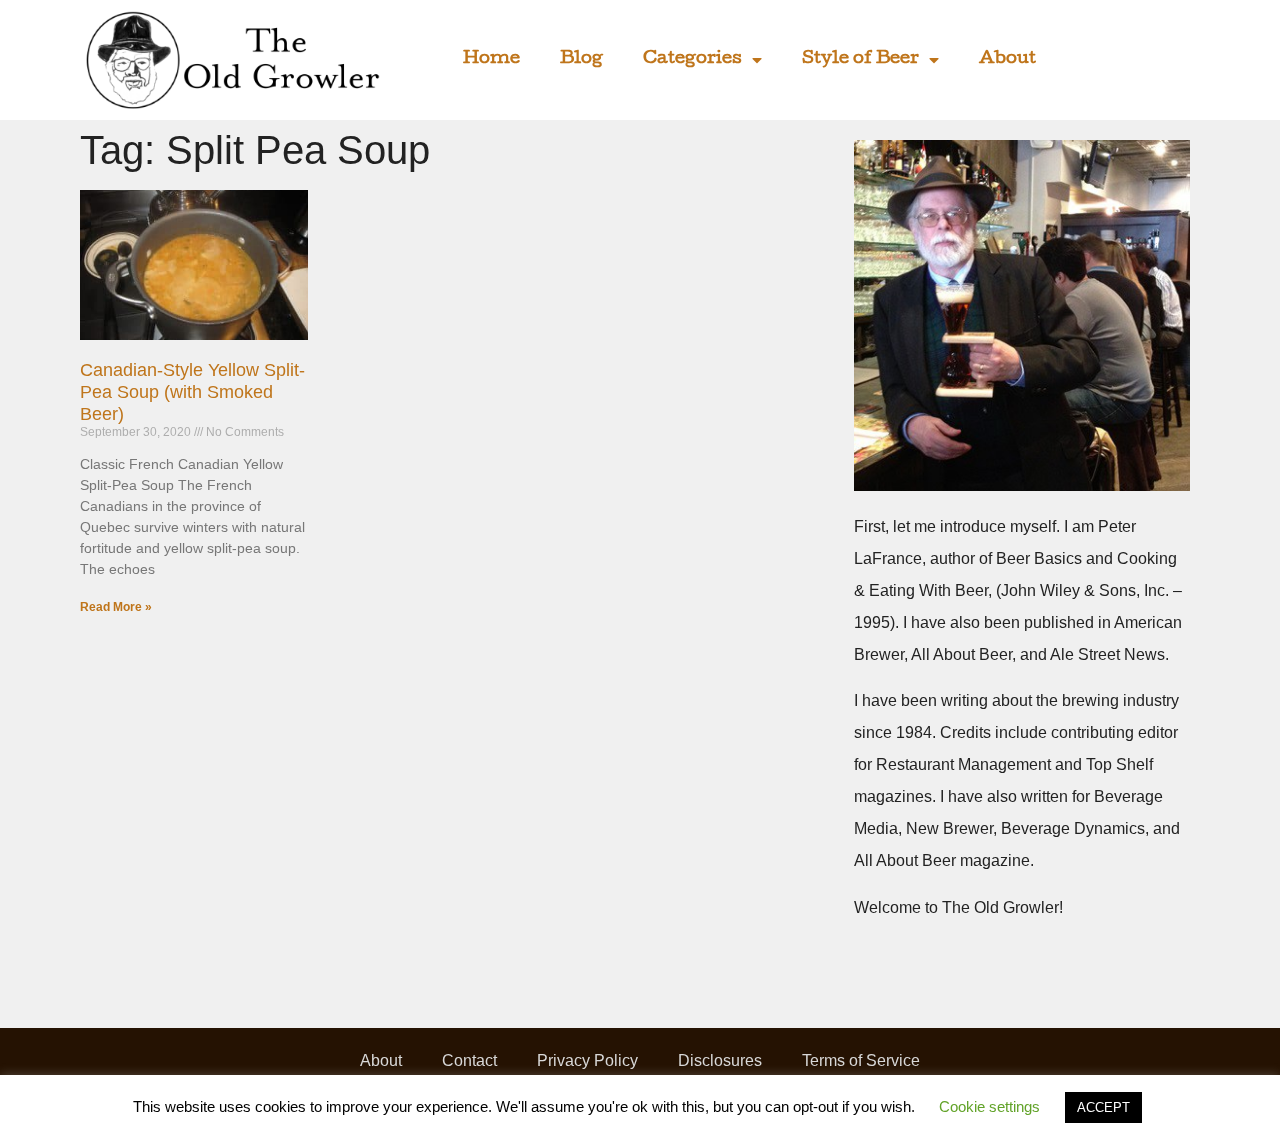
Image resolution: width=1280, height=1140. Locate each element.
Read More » (116, 607)
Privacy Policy (587, 1060)
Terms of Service (861, 1060)
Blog (581, 59)
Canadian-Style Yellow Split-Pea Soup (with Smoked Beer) (192, 391)
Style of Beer (860, 59)
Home (491, 59)
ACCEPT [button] (1103, 1107)
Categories (692, 59)
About (1007, 59)
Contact (469, 1060)
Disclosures (720, 1060)
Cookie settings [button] (989, 1106)
